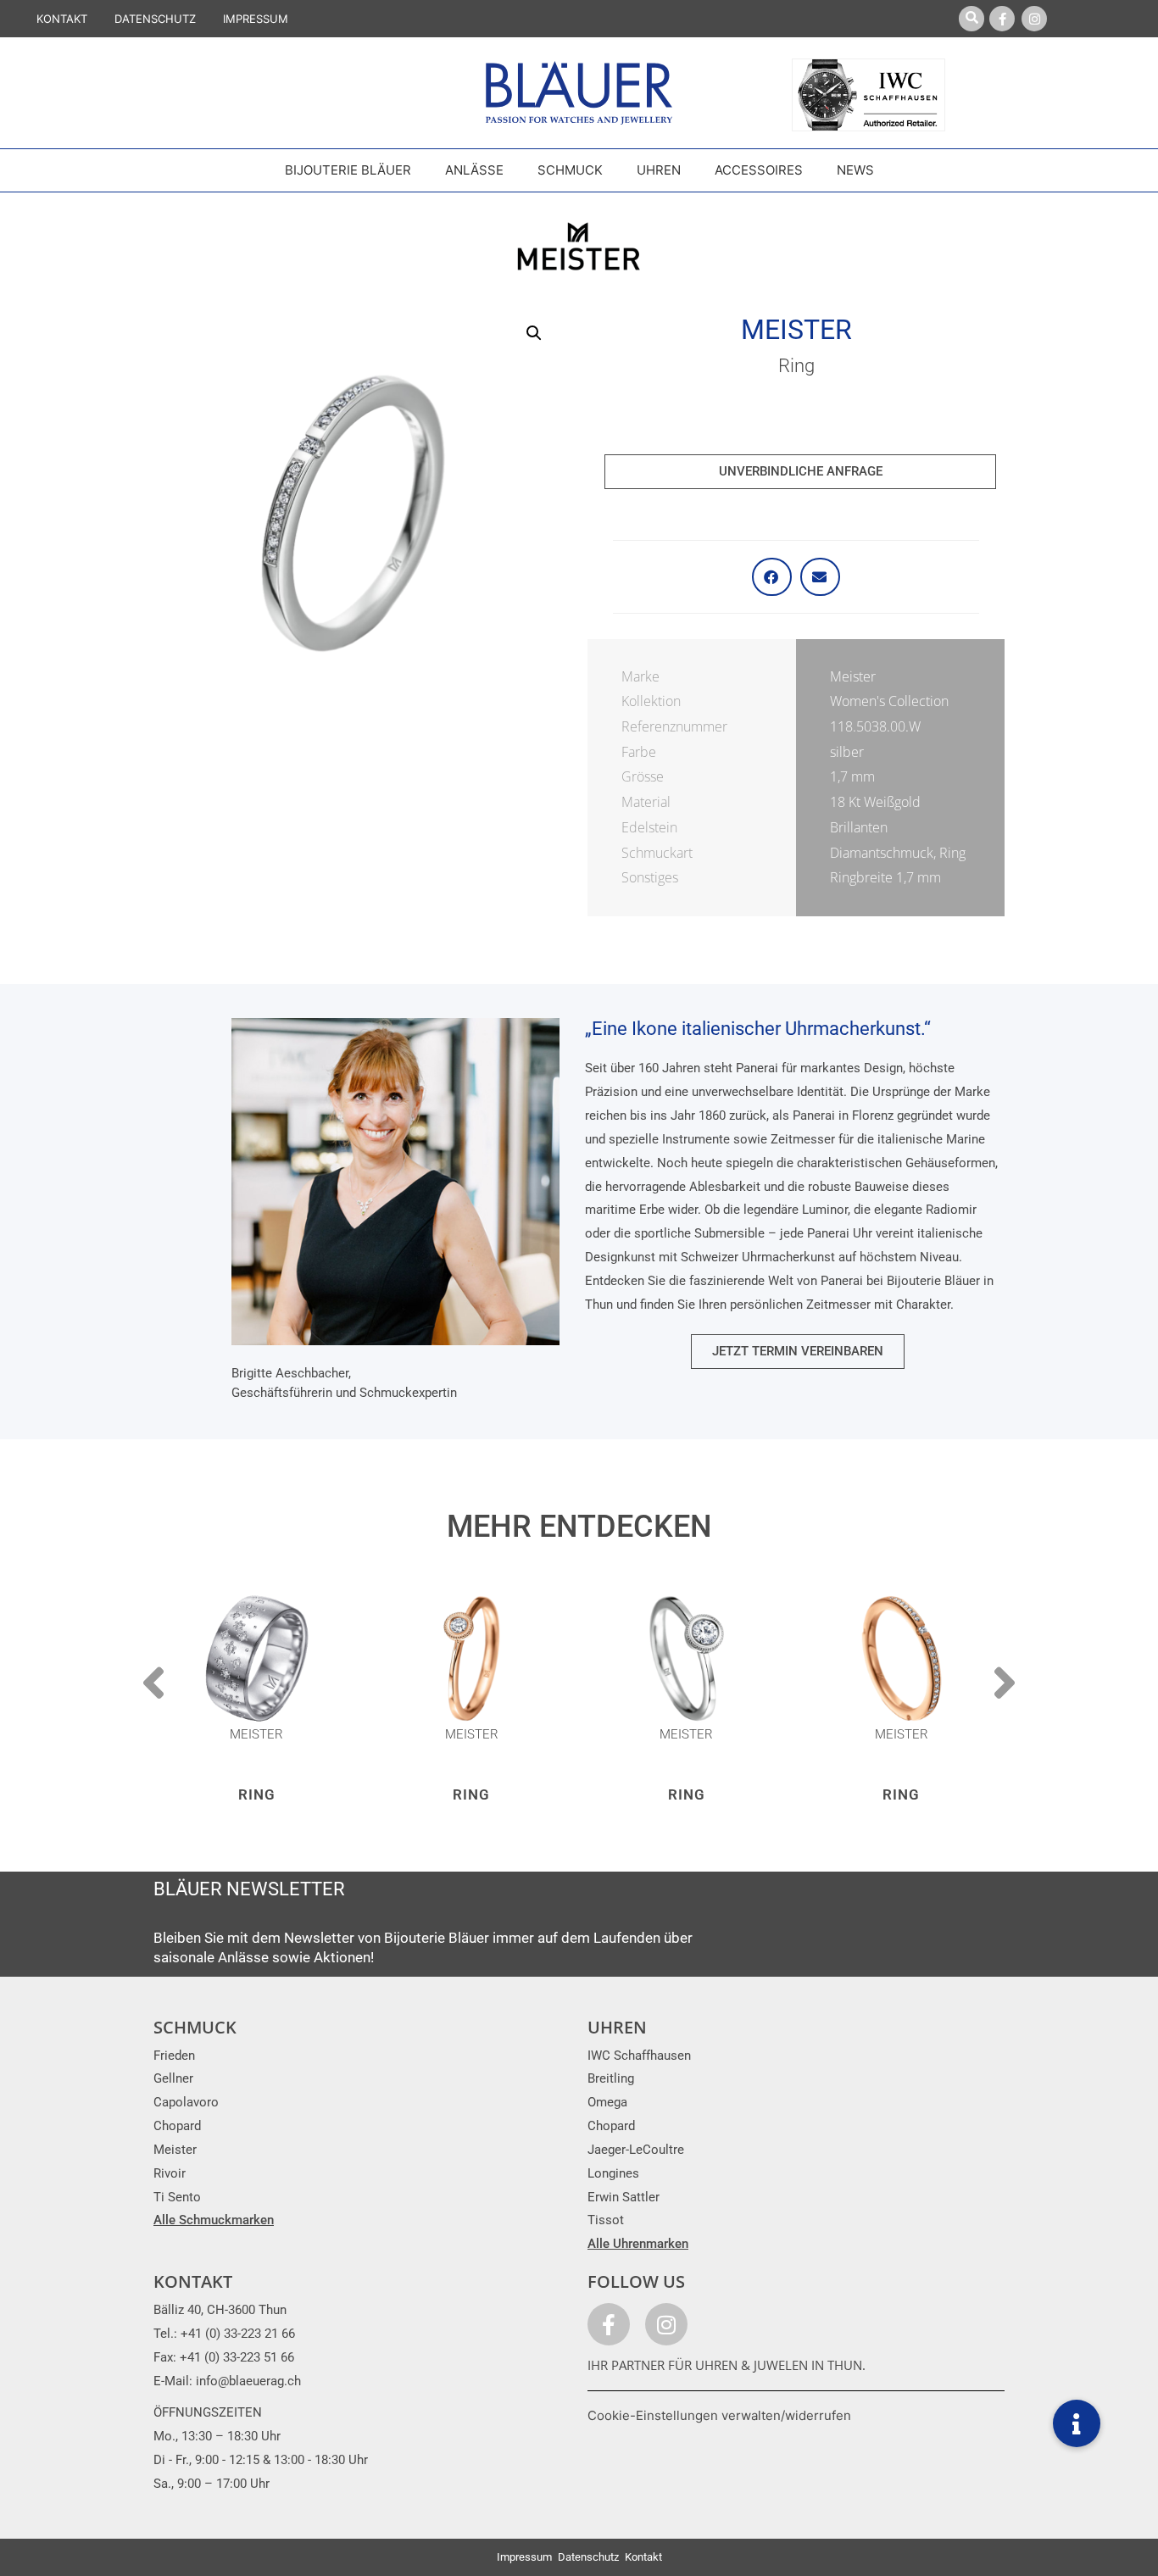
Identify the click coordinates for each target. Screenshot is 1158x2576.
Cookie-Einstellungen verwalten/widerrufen (719, 2415)
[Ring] (257, 1659)
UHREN (617, 2027)
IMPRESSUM (256, 19)
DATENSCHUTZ (155, 19)
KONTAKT (62, 19)
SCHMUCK (195, 2027)
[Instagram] (1034, 19)
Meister (796, 330)
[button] (534, 333)
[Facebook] (1002, 19)
